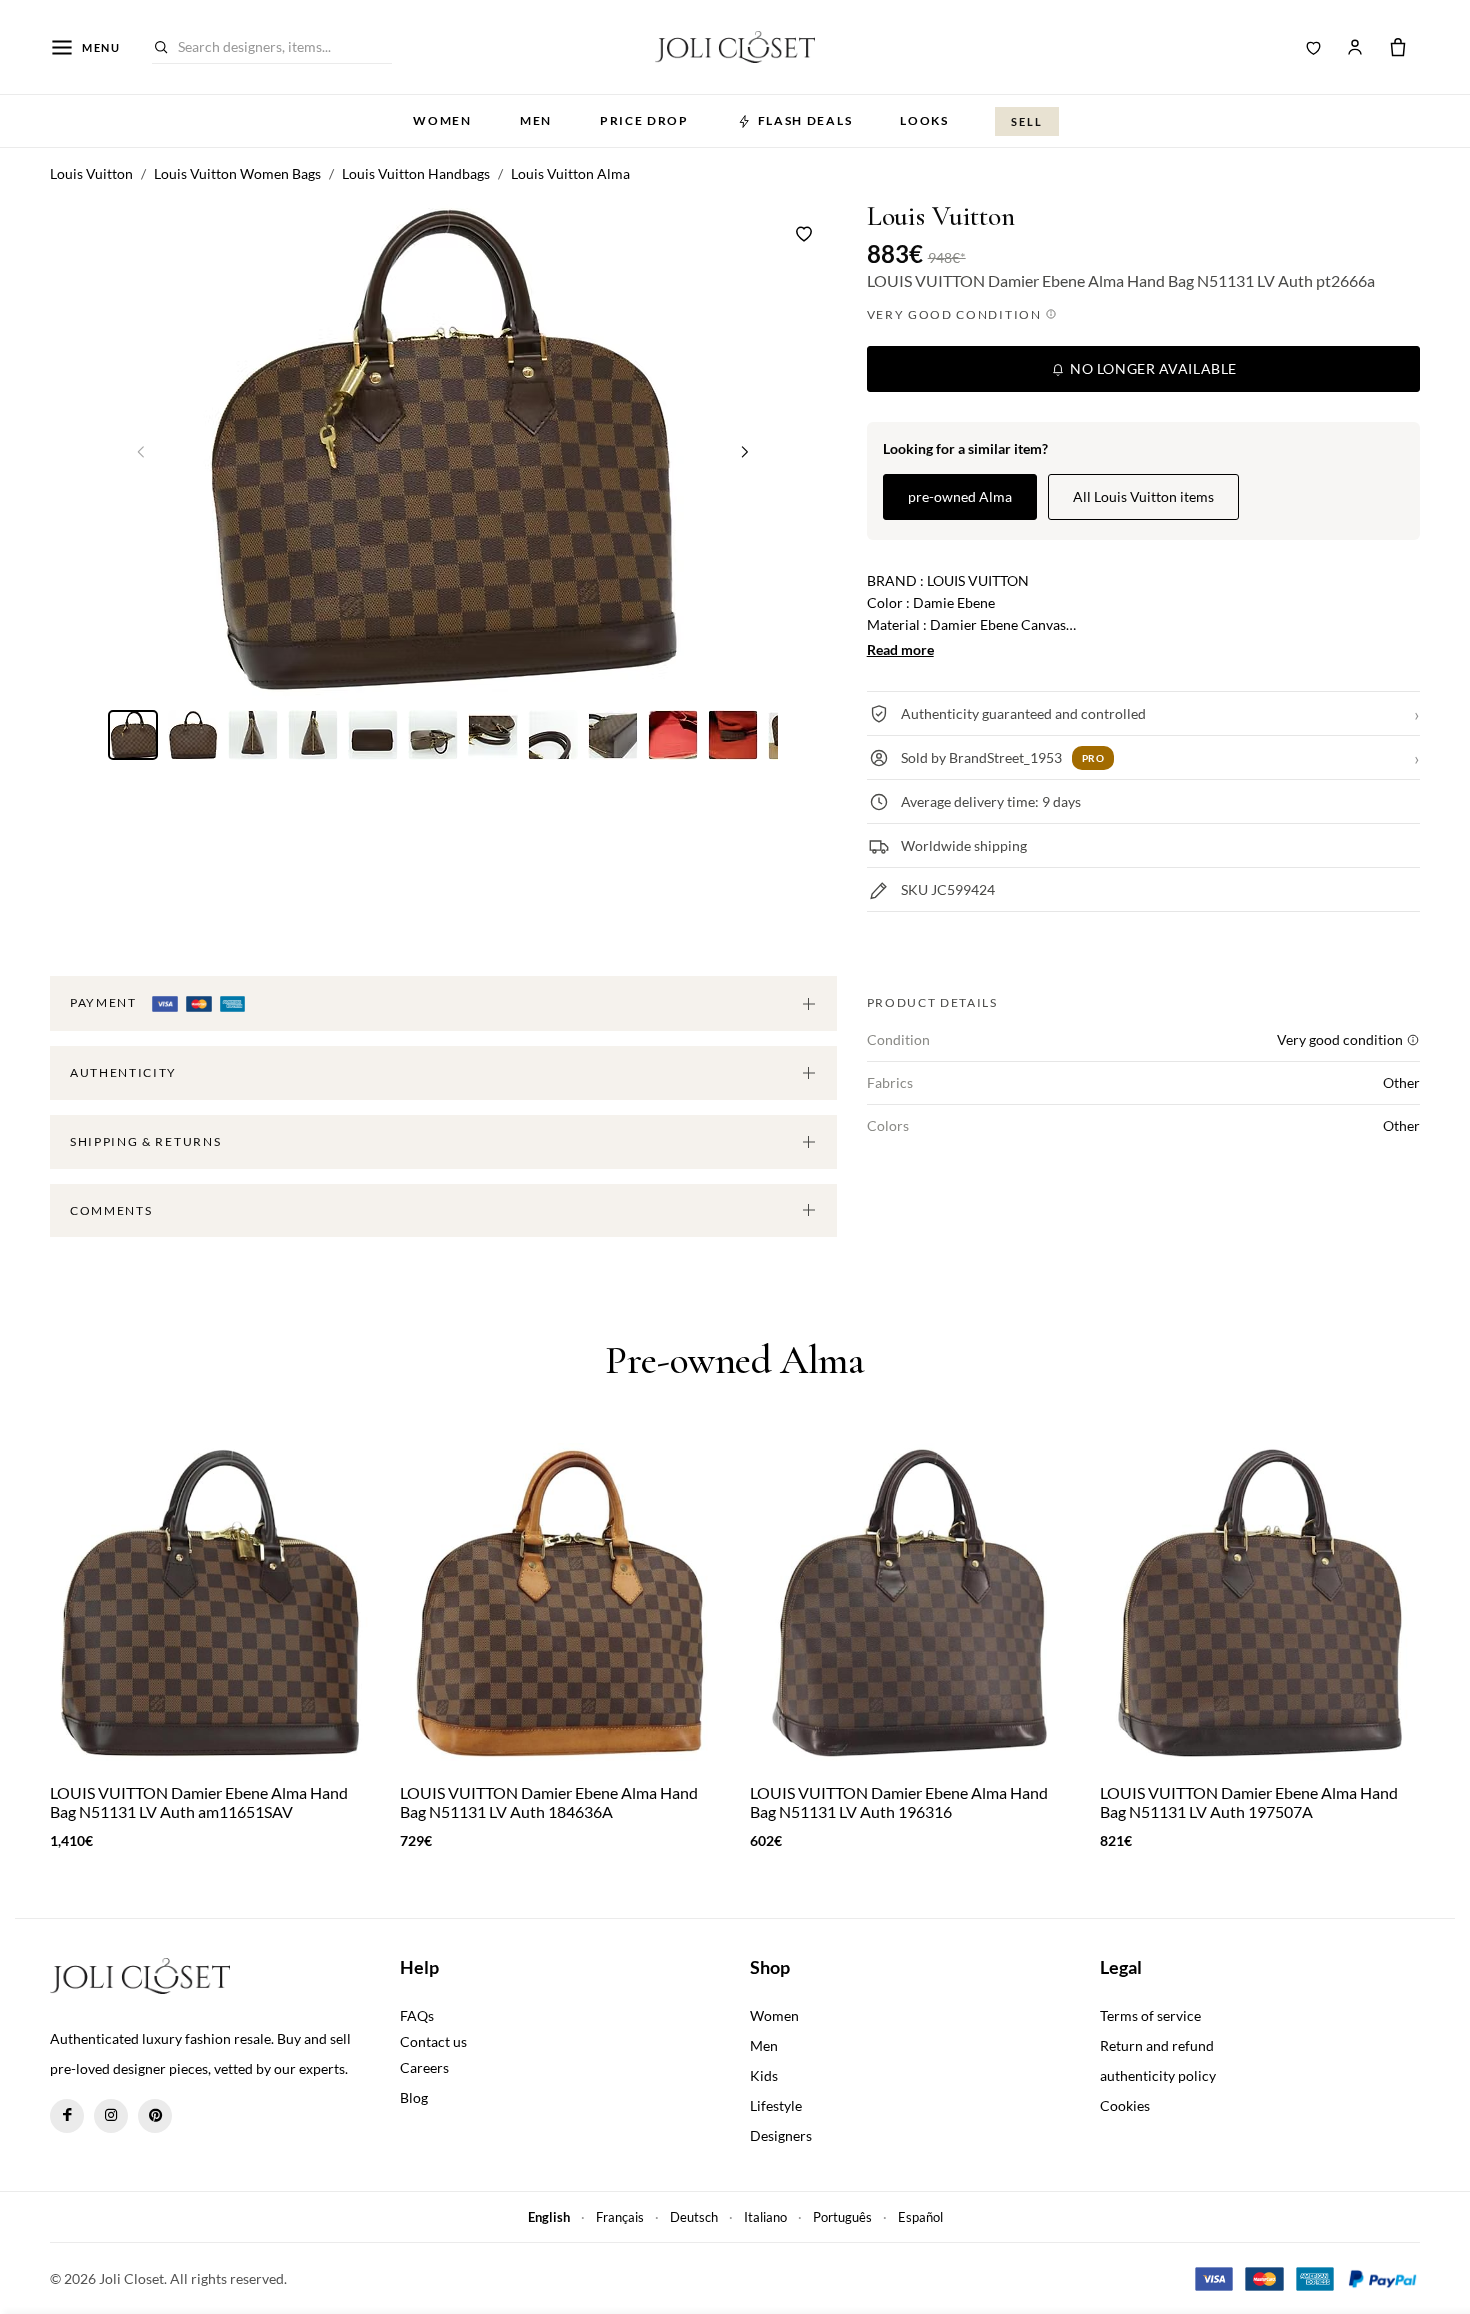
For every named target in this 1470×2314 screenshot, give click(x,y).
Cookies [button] (1125, 2105)
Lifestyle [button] (776, 2105)
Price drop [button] (644, 120)
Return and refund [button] (1157, 2045)
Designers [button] (781, 2135)
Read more (900, 649)
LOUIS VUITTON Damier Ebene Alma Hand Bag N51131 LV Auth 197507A (1249, 1802)
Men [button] (536, 120)
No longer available (1152, 368)
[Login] (1355, 47)
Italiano (765, 2217)
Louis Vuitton (941, 216)
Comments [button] (111, 1210)
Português (842, 2217)
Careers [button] (424, 2067)
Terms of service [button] (1150, 2015)
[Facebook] (67, 2116)
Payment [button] (105, 1002)
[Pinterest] (155, 2116)
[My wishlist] (1314, 47)
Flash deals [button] (805, 120)
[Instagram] (111, 2116)
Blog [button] (414, 2097)
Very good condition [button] (956, 314)
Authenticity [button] (123, 1072)
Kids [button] (764, 2075)
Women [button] (442, 120)
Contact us (433, 2041)
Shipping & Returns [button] (145, 1141)
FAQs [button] (417, 2015)
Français (620, 2217)
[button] (745, 451)
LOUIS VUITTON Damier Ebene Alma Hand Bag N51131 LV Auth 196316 (899, 1802)
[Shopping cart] (1398, 47)
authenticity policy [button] (1158, 2075)
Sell (1027, 121)
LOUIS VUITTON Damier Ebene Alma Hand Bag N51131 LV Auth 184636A (549, 1802)
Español (920, 2217)
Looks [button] (924, 120)
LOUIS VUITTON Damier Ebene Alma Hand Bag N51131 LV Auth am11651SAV (199, 1802)
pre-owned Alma (960, 496)
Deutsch (694, 2217)
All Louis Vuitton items (1143, 496)
